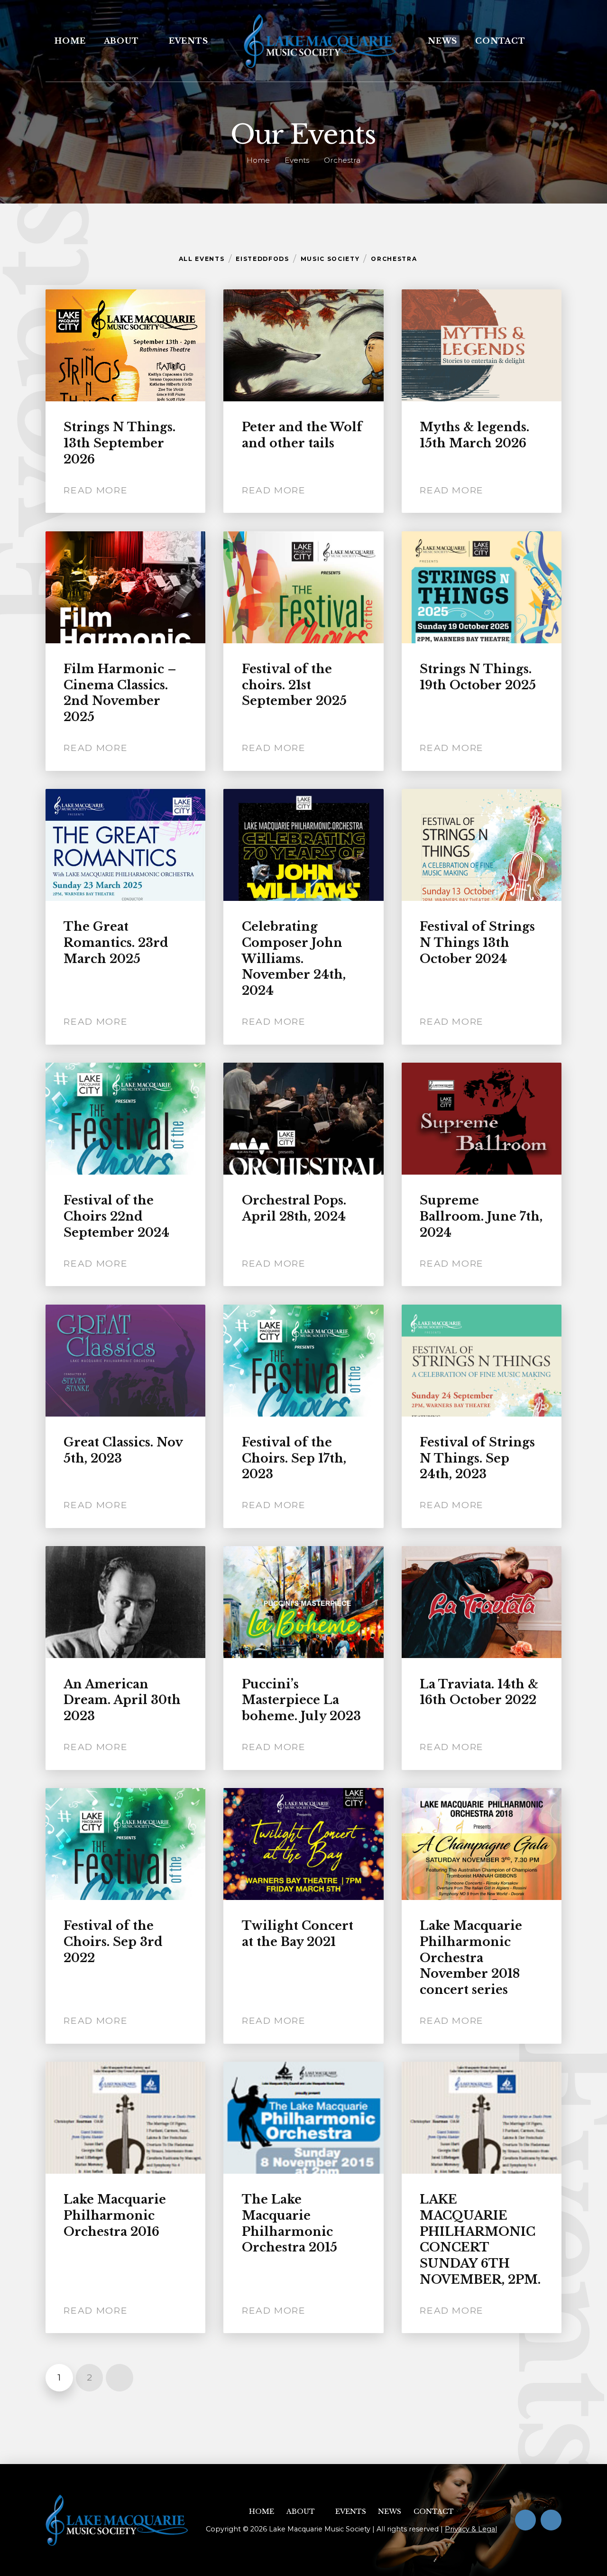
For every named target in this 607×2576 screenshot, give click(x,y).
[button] (548, 41)
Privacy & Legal (471, 2529)
